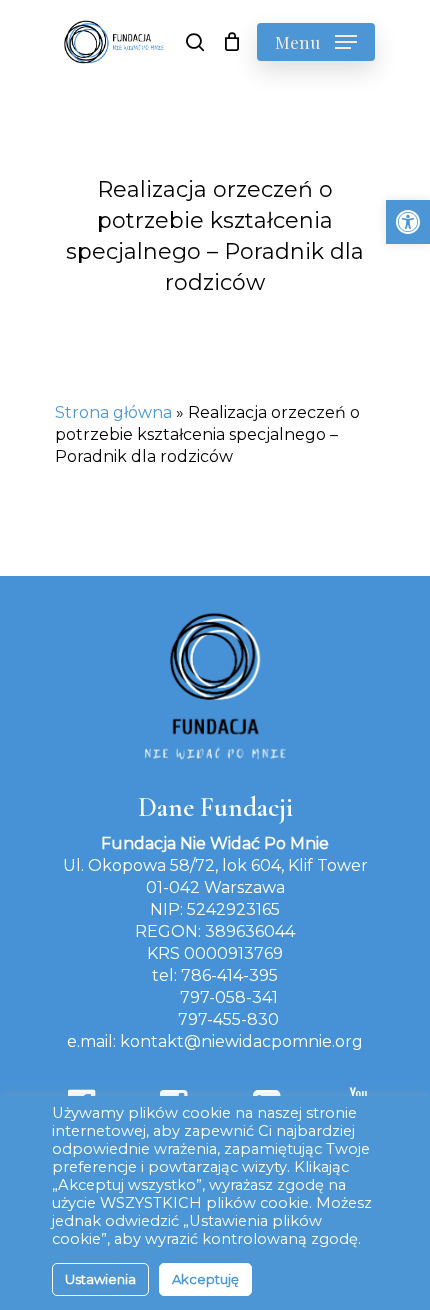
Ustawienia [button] (100, 1279)
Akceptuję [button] (205, 1279)
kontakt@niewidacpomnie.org (241, 1041)
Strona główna (113, 412)
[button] (408, 222)
